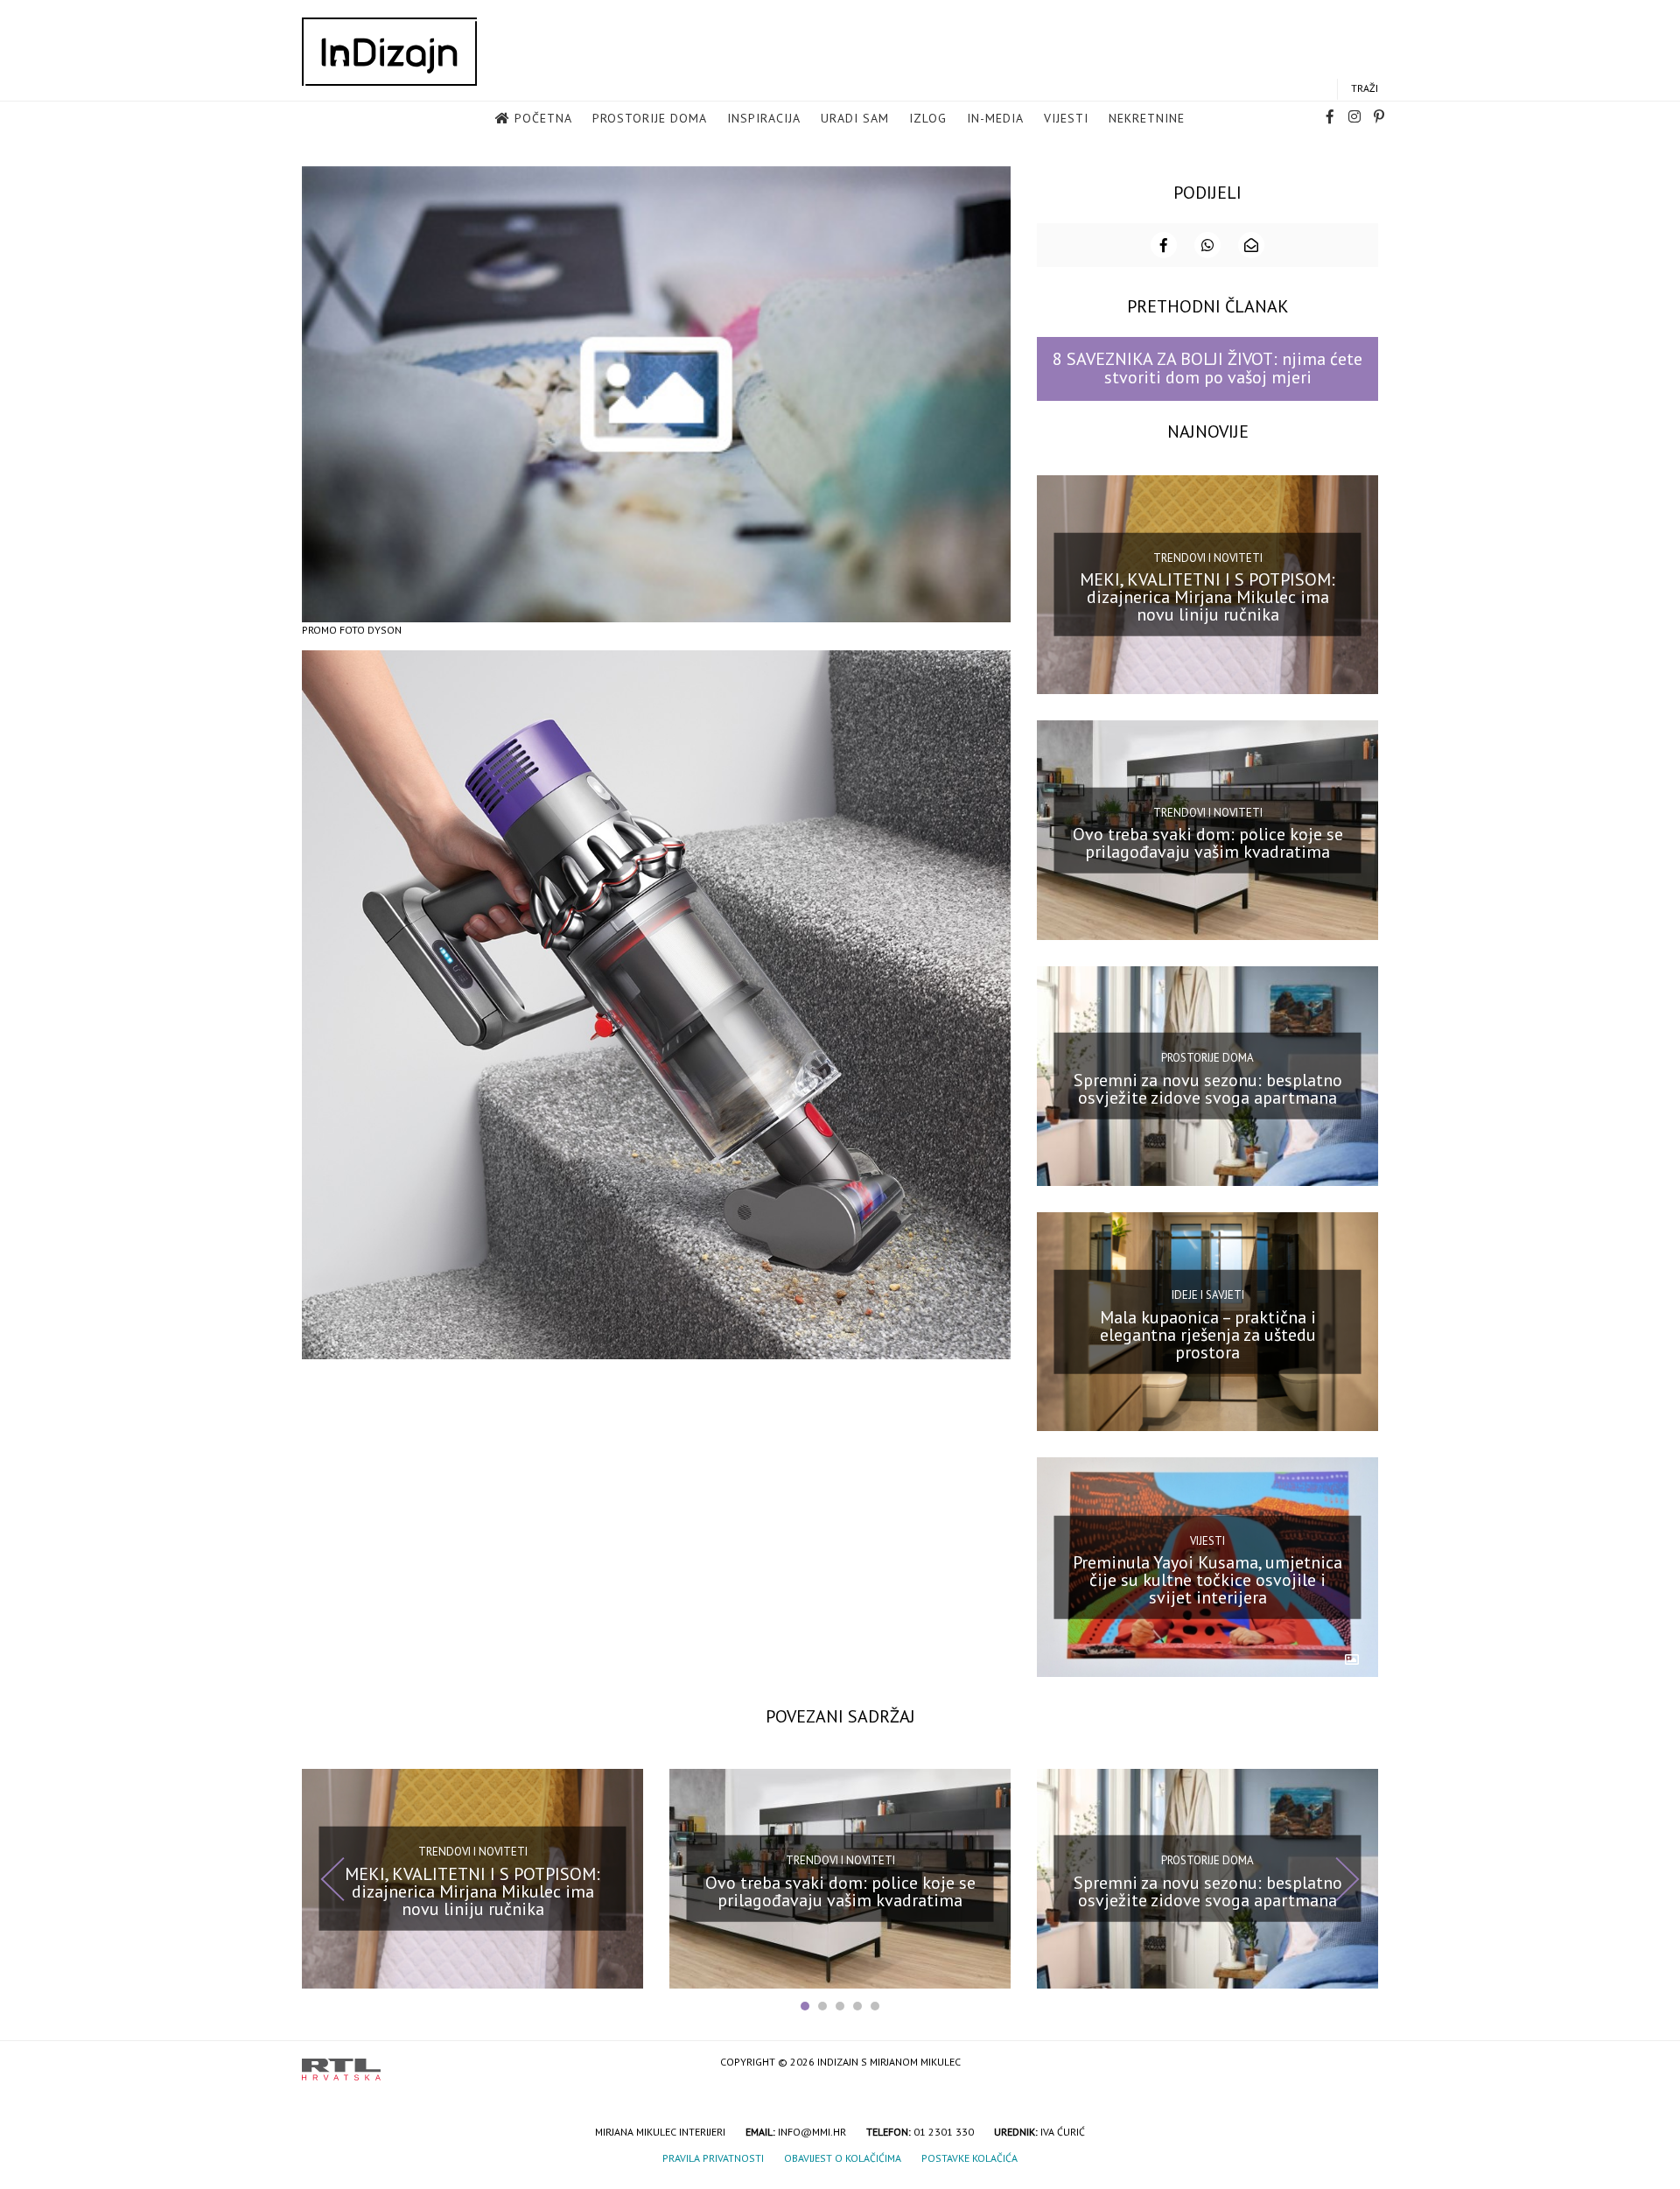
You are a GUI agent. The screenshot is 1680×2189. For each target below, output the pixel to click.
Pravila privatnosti (713, 2158)
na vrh (1361, 2063)
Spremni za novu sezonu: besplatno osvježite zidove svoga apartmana (1208, 1089)
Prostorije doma (650, 118)
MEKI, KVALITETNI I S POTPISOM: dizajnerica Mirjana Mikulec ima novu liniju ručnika (1207, 597)
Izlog (928, 118)
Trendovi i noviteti (1208, 558)
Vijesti (1066, 118)
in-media (995, 118)
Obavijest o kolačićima (843, 2158)
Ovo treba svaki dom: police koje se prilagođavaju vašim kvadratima (1208, 843)
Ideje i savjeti (1208, 1295)
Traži (1365, 88)
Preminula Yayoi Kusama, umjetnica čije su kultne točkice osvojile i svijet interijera (1207, 1580)
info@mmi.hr (812, 2132)
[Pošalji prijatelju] (1251, 245)
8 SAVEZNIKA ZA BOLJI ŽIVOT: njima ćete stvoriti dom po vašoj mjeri (1207, 368)
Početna (543, 118)
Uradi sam (855, 118)
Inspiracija (764, 118)
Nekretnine (1147, 118)
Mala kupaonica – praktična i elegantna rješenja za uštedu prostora (1208, 1334)
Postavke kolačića (969, 2158)
